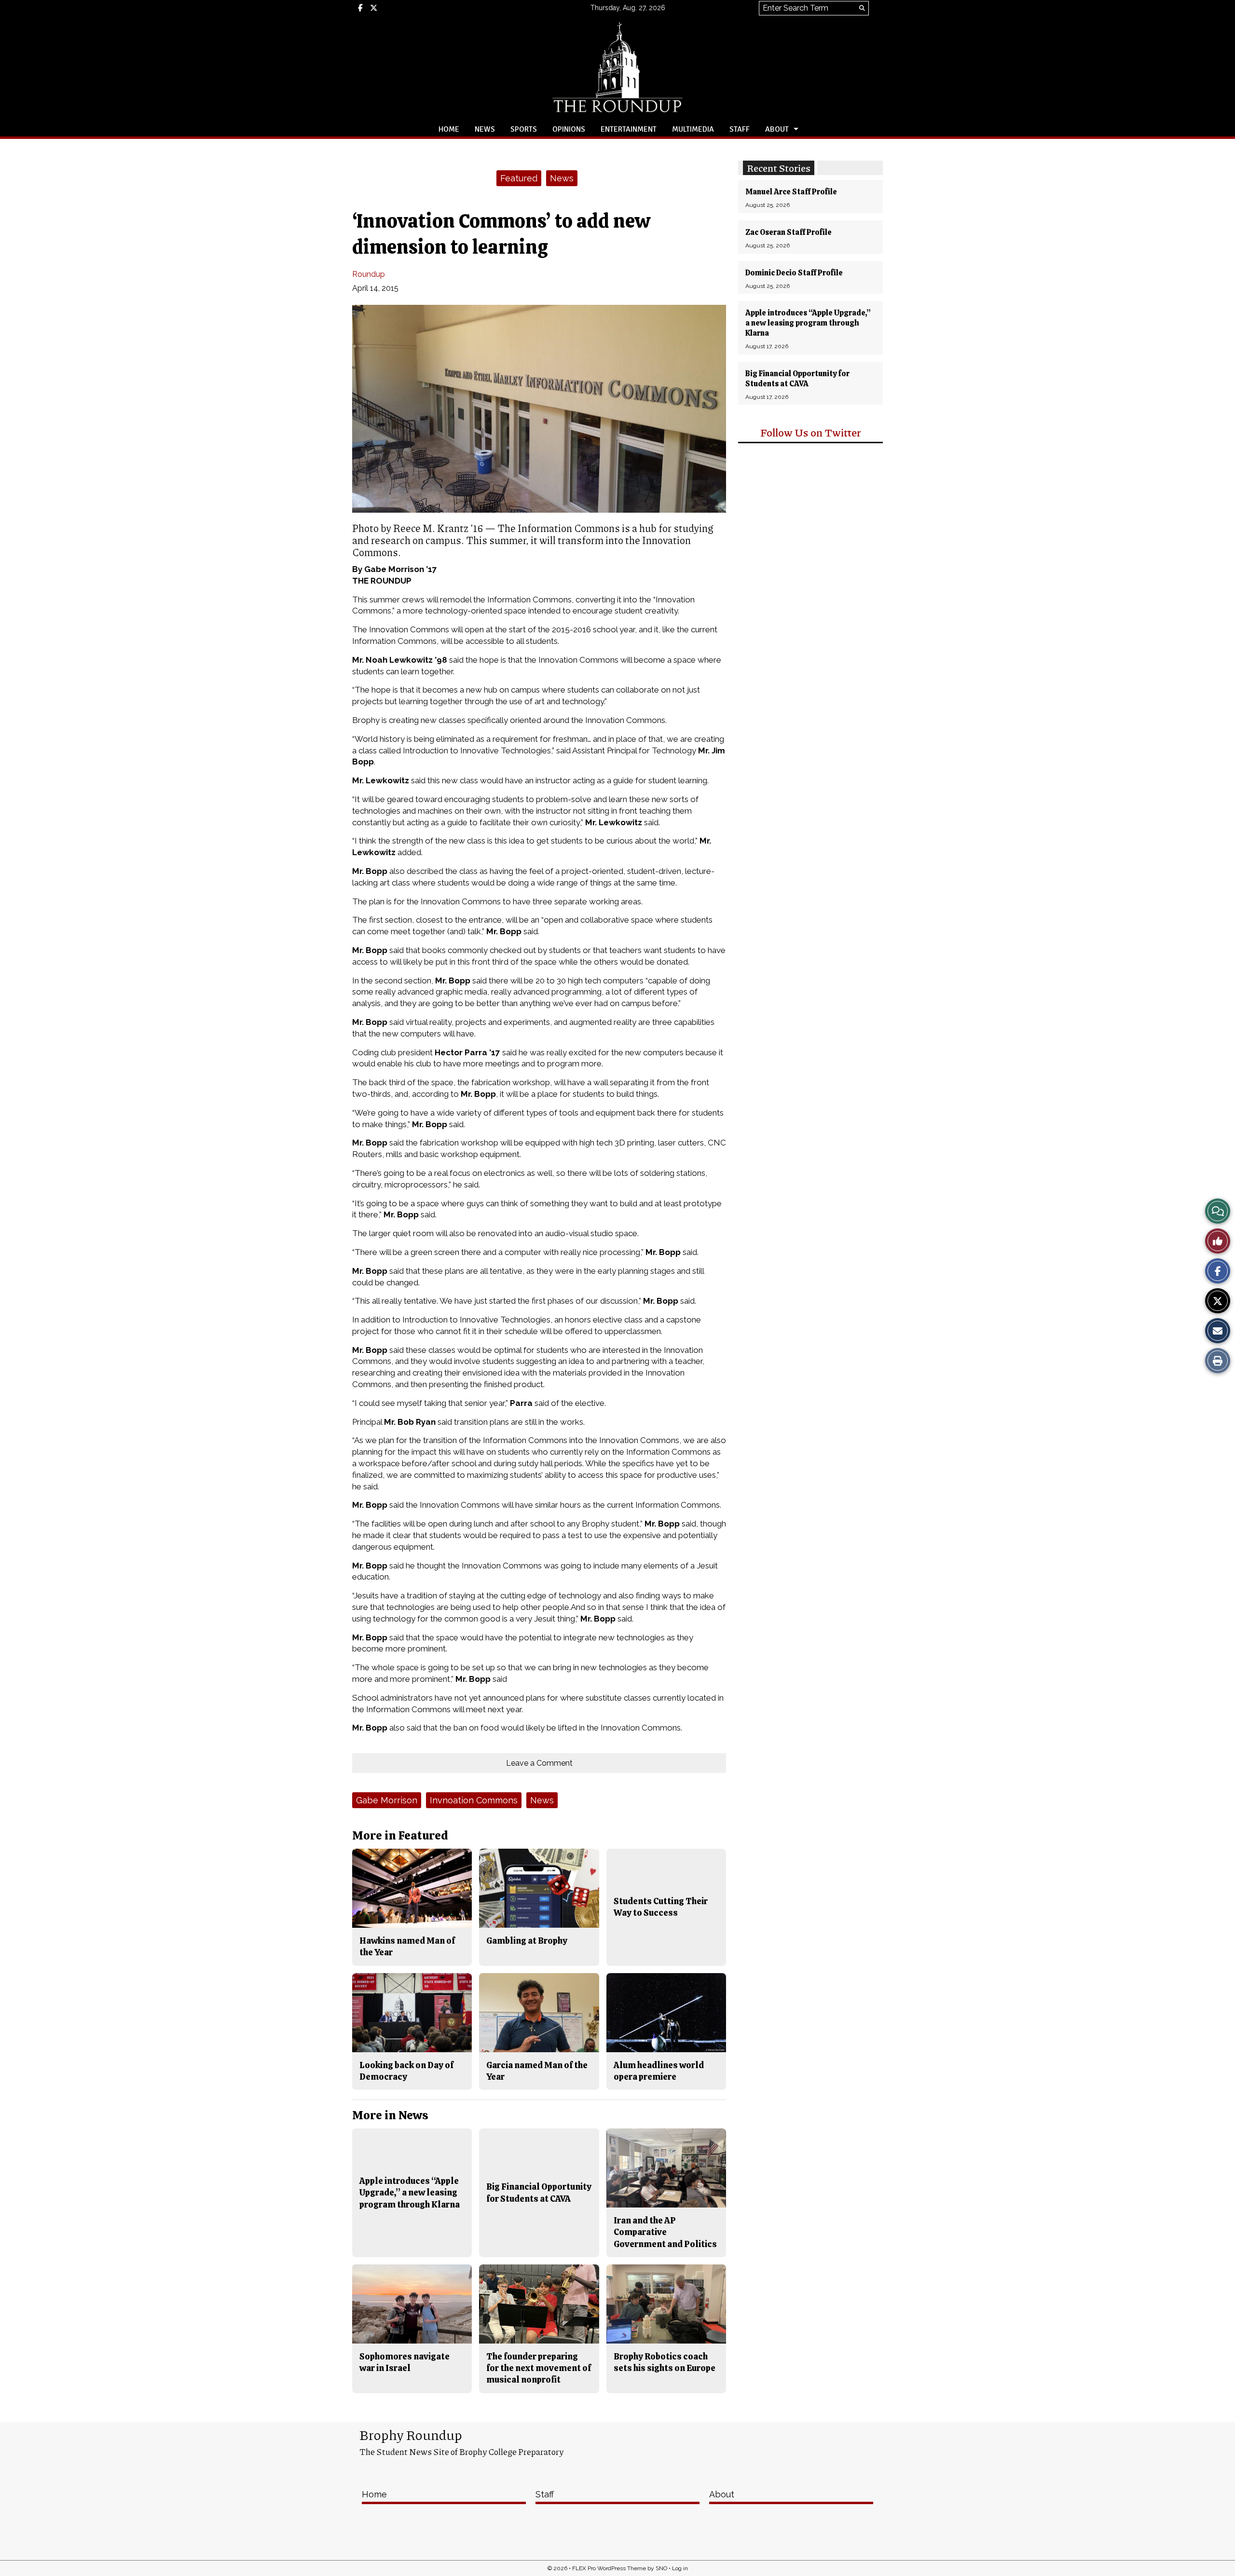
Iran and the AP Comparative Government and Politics (665, 2232)
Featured (519, 178)
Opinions (569, 129)
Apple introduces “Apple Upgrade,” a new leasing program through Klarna (808, 323)
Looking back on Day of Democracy (406, 2071)
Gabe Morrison (387, 1800)
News (485, 129)
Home (449, 129)
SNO (661, 2568)
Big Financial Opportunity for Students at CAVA (797, 379)
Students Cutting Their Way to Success (661, 1907)
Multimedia (693, 129)
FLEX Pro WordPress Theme (609, 2568)
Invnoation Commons (474, 1800)
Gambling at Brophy (527, 1941)
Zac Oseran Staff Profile (789, 232)
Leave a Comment (539, 1763)
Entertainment (629, 129)
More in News (390, 2115)
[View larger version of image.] (539, 409)
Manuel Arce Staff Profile (791, 192)
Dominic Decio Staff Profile (794, 273)
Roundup (369, 274)
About (777, 129)
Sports (524, 129)
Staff (740, 129)
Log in (680, 2568)
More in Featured (400, 1835)
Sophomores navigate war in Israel (405, 2362)
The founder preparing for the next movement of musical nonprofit (539, 2368)
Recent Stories (779, 168)
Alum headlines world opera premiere (659, 2071)
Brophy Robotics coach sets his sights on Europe (665, 2362)
